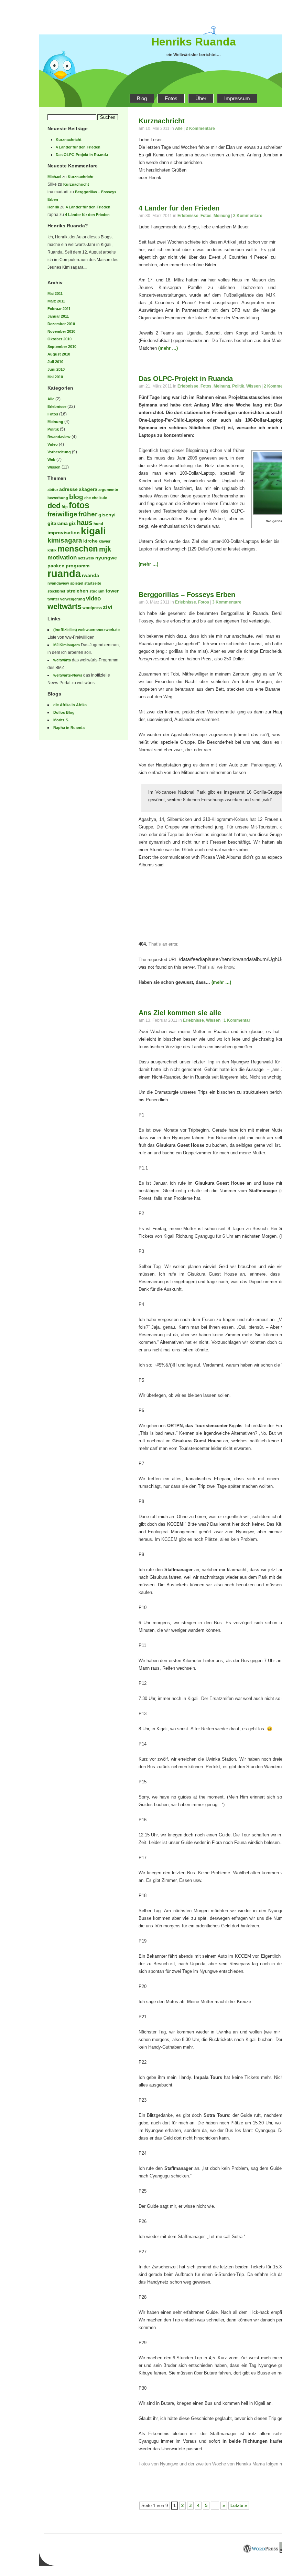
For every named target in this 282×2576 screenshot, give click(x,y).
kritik (52, 550)
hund (98, 524)
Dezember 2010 (61, 324)
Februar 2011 (59, 309)
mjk (105, 549)
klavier (105, 541)
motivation (62, 558)
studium (97, 591)
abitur (53, 490)
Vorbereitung (59, 452)
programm (78, 566)
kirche (90, 541)
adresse (68, 489)
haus (85, 523)
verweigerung (73, 599)
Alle (51, 399)
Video (53, 444)
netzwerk (86, 558)
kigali (93, 531)
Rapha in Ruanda (69, 728)
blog (76, 497)
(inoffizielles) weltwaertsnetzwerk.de (86, 630)
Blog (142, 98)
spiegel (77, 583)
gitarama (58, 523)
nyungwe (106, 558)
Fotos (171, 98)
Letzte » (239, 2506)
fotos (79, 505)
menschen (78, 549)
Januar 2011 (58, 316)
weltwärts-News (68, 675)
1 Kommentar (237, 1020)
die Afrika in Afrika (70, 705)
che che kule (96, 498)
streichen (77, 591)
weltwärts (64, 606)
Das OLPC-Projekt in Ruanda (82, 155)
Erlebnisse (57, 406)
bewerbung (58, 498)
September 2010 (62, 347)
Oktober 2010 (59, 339)
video (93, 599)
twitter (53, 599)
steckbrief (56, 591)
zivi (108, 607)
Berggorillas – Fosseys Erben (187, 595)
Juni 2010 (56, 369)
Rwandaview (59, 437)
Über (201, 98)
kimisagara (65, 540)
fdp (65, 507)
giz (72, 523)
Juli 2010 (55, 362)
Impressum (237, 98)
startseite (93, 583)
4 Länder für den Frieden (78, 147)
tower (112, 591)
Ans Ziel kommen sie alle (180, 1013)
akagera (88, 489)
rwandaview (58, 583)
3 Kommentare (227, 602)
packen (56, 566)
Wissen (54, 467)
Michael (54, 177)
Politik (53, 429)
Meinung (55, 422)
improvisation (64, 533)
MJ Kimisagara (67, 645)
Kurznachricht (69, 140)
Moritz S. (61, 720)
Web (51, 460)
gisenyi (107, 515)
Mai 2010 (55, 377)
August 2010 (59, 354)
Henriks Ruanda (194, 42)
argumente (108, 490)
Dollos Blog (64, 712)
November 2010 (61, 331)
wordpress (92, 608)
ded (54, 506)
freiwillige (62, 514)
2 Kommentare (200, 128)
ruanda (64, 573)
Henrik (53, 207)
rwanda (90, 575)
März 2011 (56, 301)
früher (88, 514)
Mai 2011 (55, 293)
